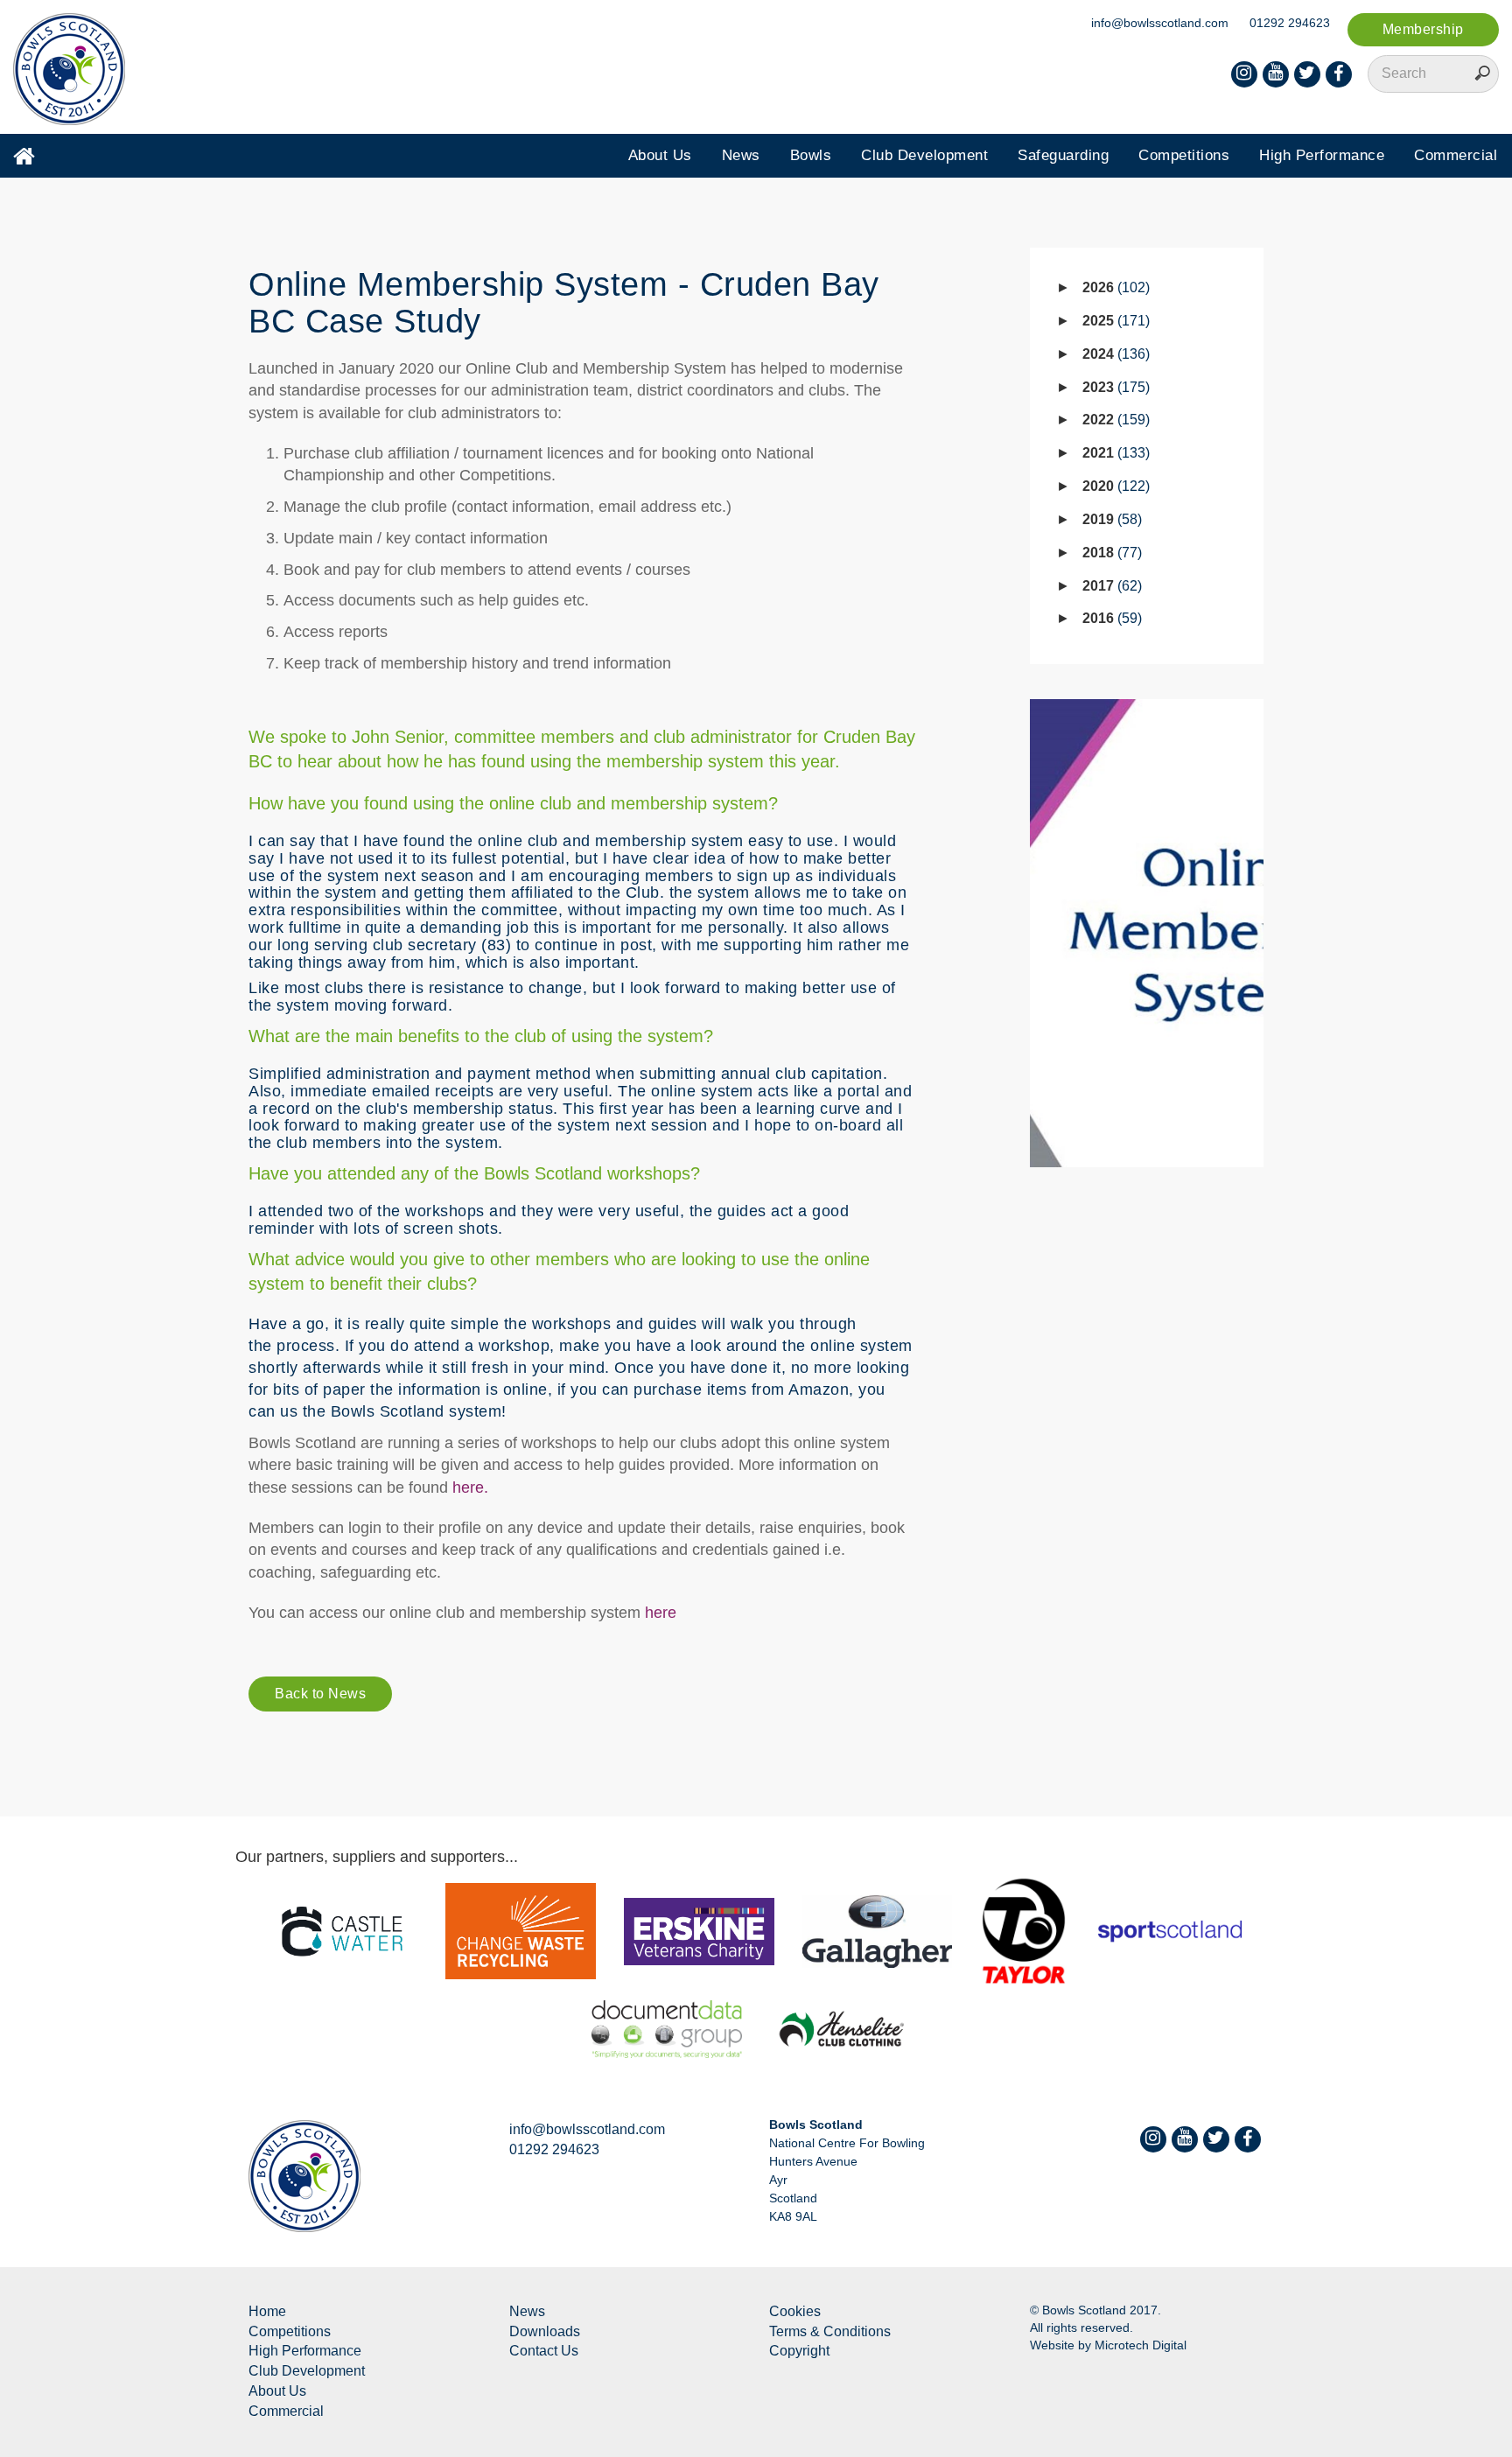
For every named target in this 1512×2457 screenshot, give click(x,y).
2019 (1110, 519)
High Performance (1322, 155)
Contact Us (544, 2351)
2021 (1114, 453)
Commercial (1456, 155)
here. (468, 1487)
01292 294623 (1290, 23)
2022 (1114, 420)
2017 (1110, 586)
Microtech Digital (1141, 2345)
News (741, 155)
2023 (1114, 387)
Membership (1423, 29)
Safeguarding (1063, 155)
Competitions (1184, 155)
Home (267, 2311)
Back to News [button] (320, 1694)
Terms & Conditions (830, 2331)
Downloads (545, 2331)
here (661, 1613)
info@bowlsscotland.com (1160, 23)
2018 (1110, 553)
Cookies (795, 2311)
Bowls (811, 155)
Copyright (799, 2351)
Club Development (924, 155)
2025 (1114, 321)
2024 (1114, 354)
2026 (1114, 287)
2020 (1114, 486)
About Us (660, 155)
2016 (1110, 618)
